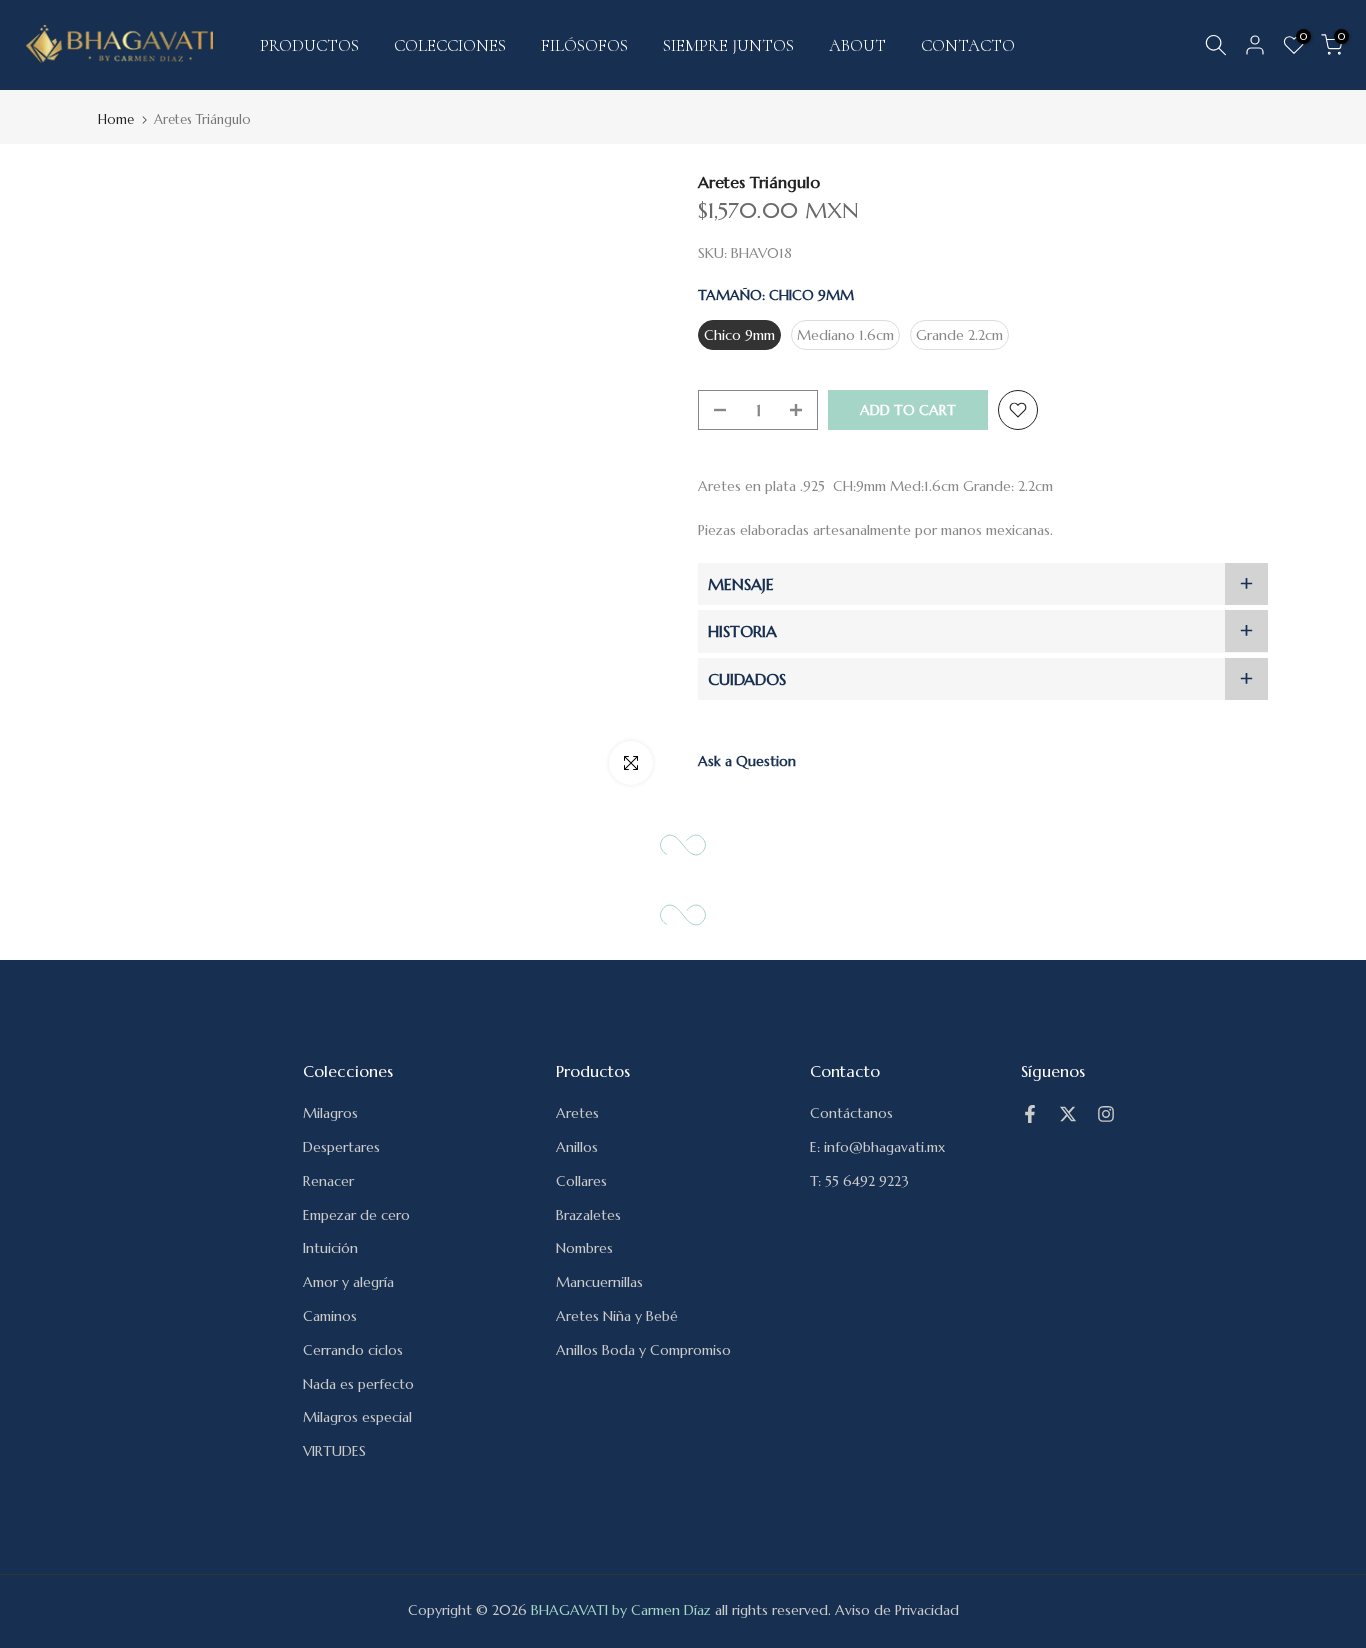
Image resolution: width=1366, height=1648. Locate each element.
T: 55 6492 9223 (859, 1181)
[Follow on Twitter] (1068, 1114)
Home (116, 119)
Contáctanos (851, 1113)
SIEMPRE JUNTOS (728, 45)
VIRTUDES (334, 1451)
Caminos (330, 1316)
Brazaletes (588, 1215)
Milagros (330, 1113)
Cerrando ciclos (353, 1350)
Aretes (577, 1113)
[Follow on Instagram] (1106, 1114)
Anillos (577, 1147)
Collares (581, 1181)
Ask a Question (747, 761)
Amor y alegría (348, 1282)
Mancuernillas (599, 1282)
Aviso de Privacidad (897, 1610)
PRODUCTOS (309, 45)
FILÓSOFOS (584, 45)
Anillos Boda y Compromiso (643, 1350)
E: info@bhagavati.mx (877, 1147)
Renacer (328, 1181)
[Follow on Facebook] (1030, 1114)
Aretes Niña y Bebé (617, 1316)
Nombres (584, 1248)
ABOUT (857, 45)
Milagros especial (357, 1417)
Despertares (341, 1147)
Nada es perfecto (358, 1384)
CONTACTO (968, 45)
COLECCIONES (450, 45)
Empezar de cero (356, 1215)
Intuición (330, 1248)
